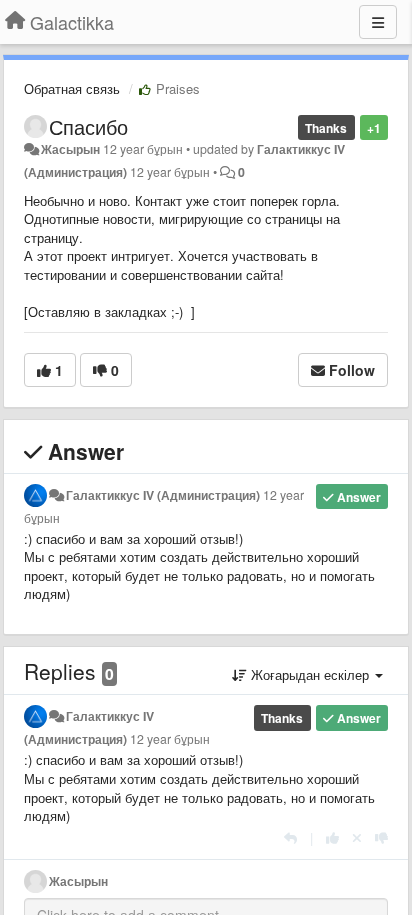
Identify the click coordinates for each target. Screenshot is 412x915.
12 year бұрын (170, 739)
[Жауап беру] (290, 837)
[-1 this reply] (381, 837)
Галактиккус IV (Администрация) (163, 495)
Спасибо (88, 126)
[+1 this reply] (332, 837)
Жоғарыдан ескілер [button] (310, 674)
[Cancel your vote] (357, 837)
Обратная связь (72, 88)
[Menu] (378, 22)
